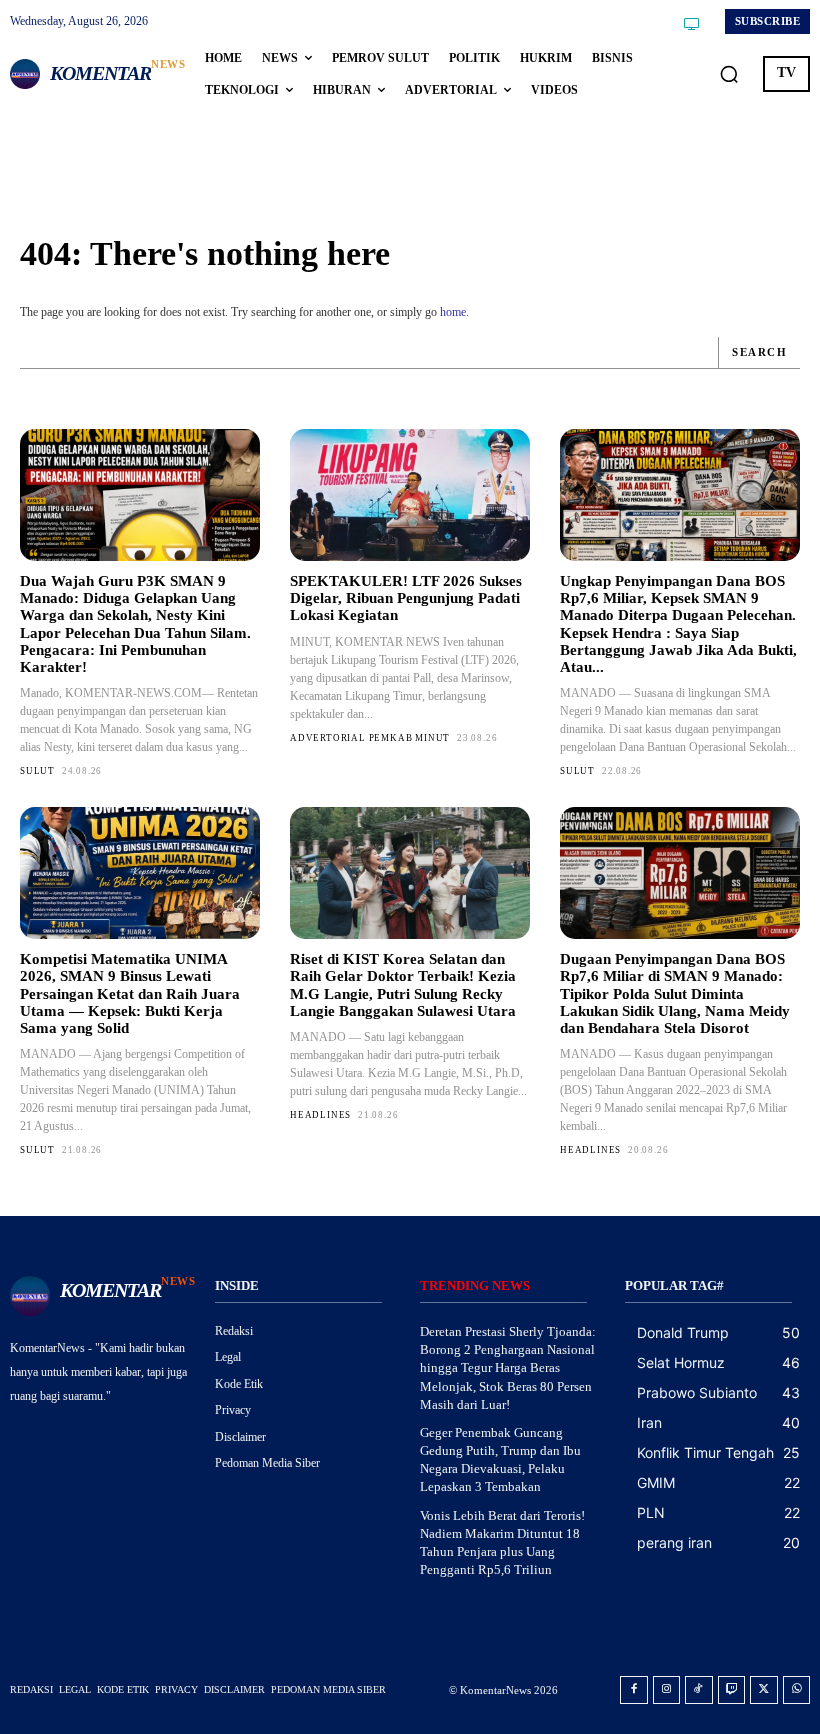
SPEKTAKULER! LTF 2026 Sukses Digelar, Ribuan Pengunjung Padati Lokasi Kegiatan (406, 598)
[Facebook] (634, 1690)
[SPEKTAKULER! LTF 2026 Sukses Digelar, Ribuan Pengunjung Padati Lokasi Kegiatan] (410, 495)
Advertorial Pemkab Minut (370, 738)
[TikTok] (699, 1690)
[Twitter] (764, 1690)
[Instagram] (667, 1690)
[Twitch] (732, 1690)
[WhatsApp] (797, 1690)
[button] (729, 74)
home (453, 312)
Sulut (37, 771)
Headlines (320, 1115)
